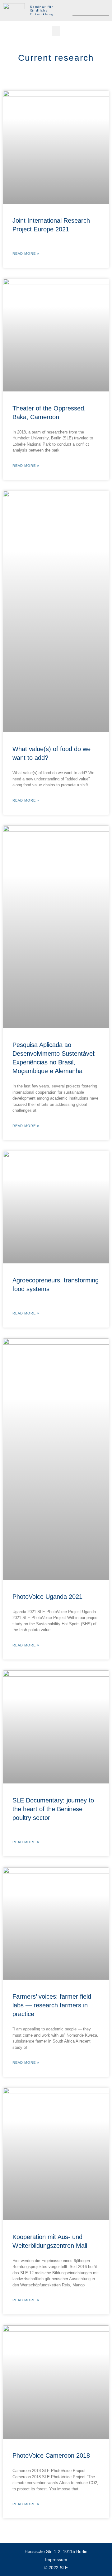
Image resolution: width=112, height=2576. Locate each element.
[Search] (104, 10)
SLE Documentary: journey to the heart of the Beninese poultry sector (53, 1809)
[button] (56, 31)
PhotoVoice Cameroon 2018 (51, 2455)
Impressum (56, 2559)
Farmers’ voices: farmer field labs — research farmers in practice (52, 2005)
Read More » (26, 254)
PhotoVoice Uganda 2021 (47, 1597)
